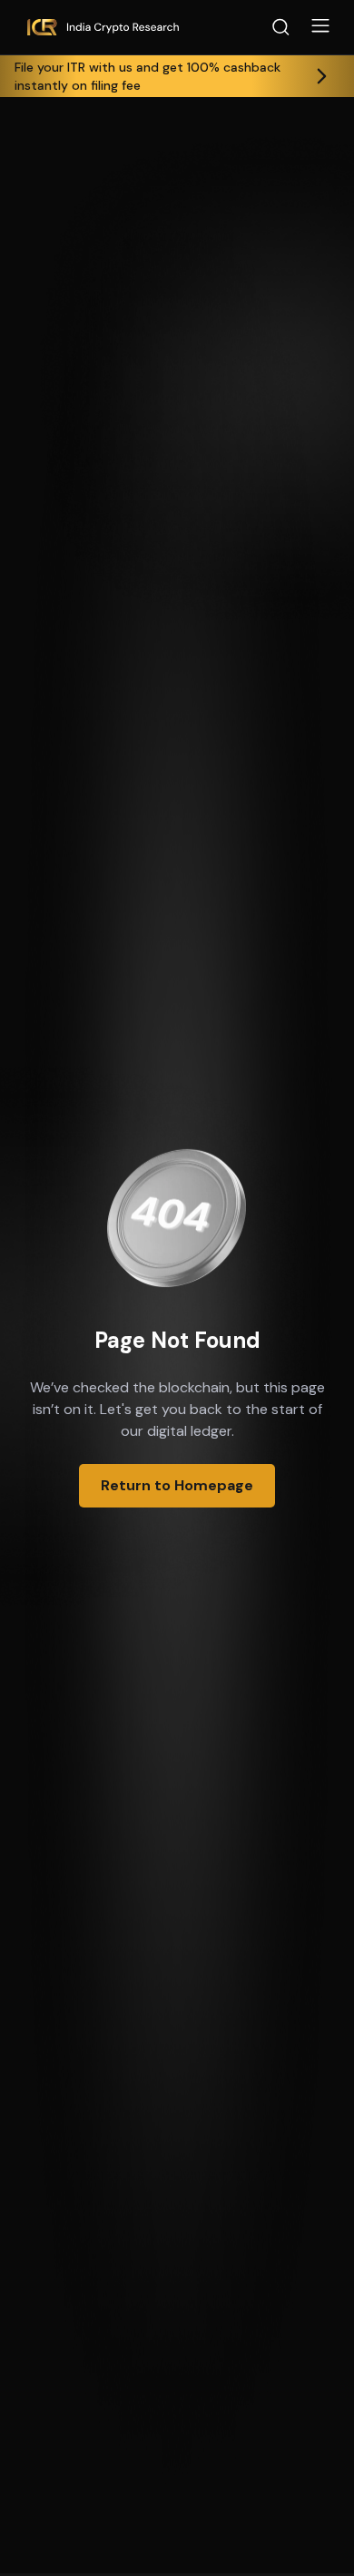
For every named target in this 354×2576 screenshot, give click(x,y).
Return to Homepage (177, 1485)
